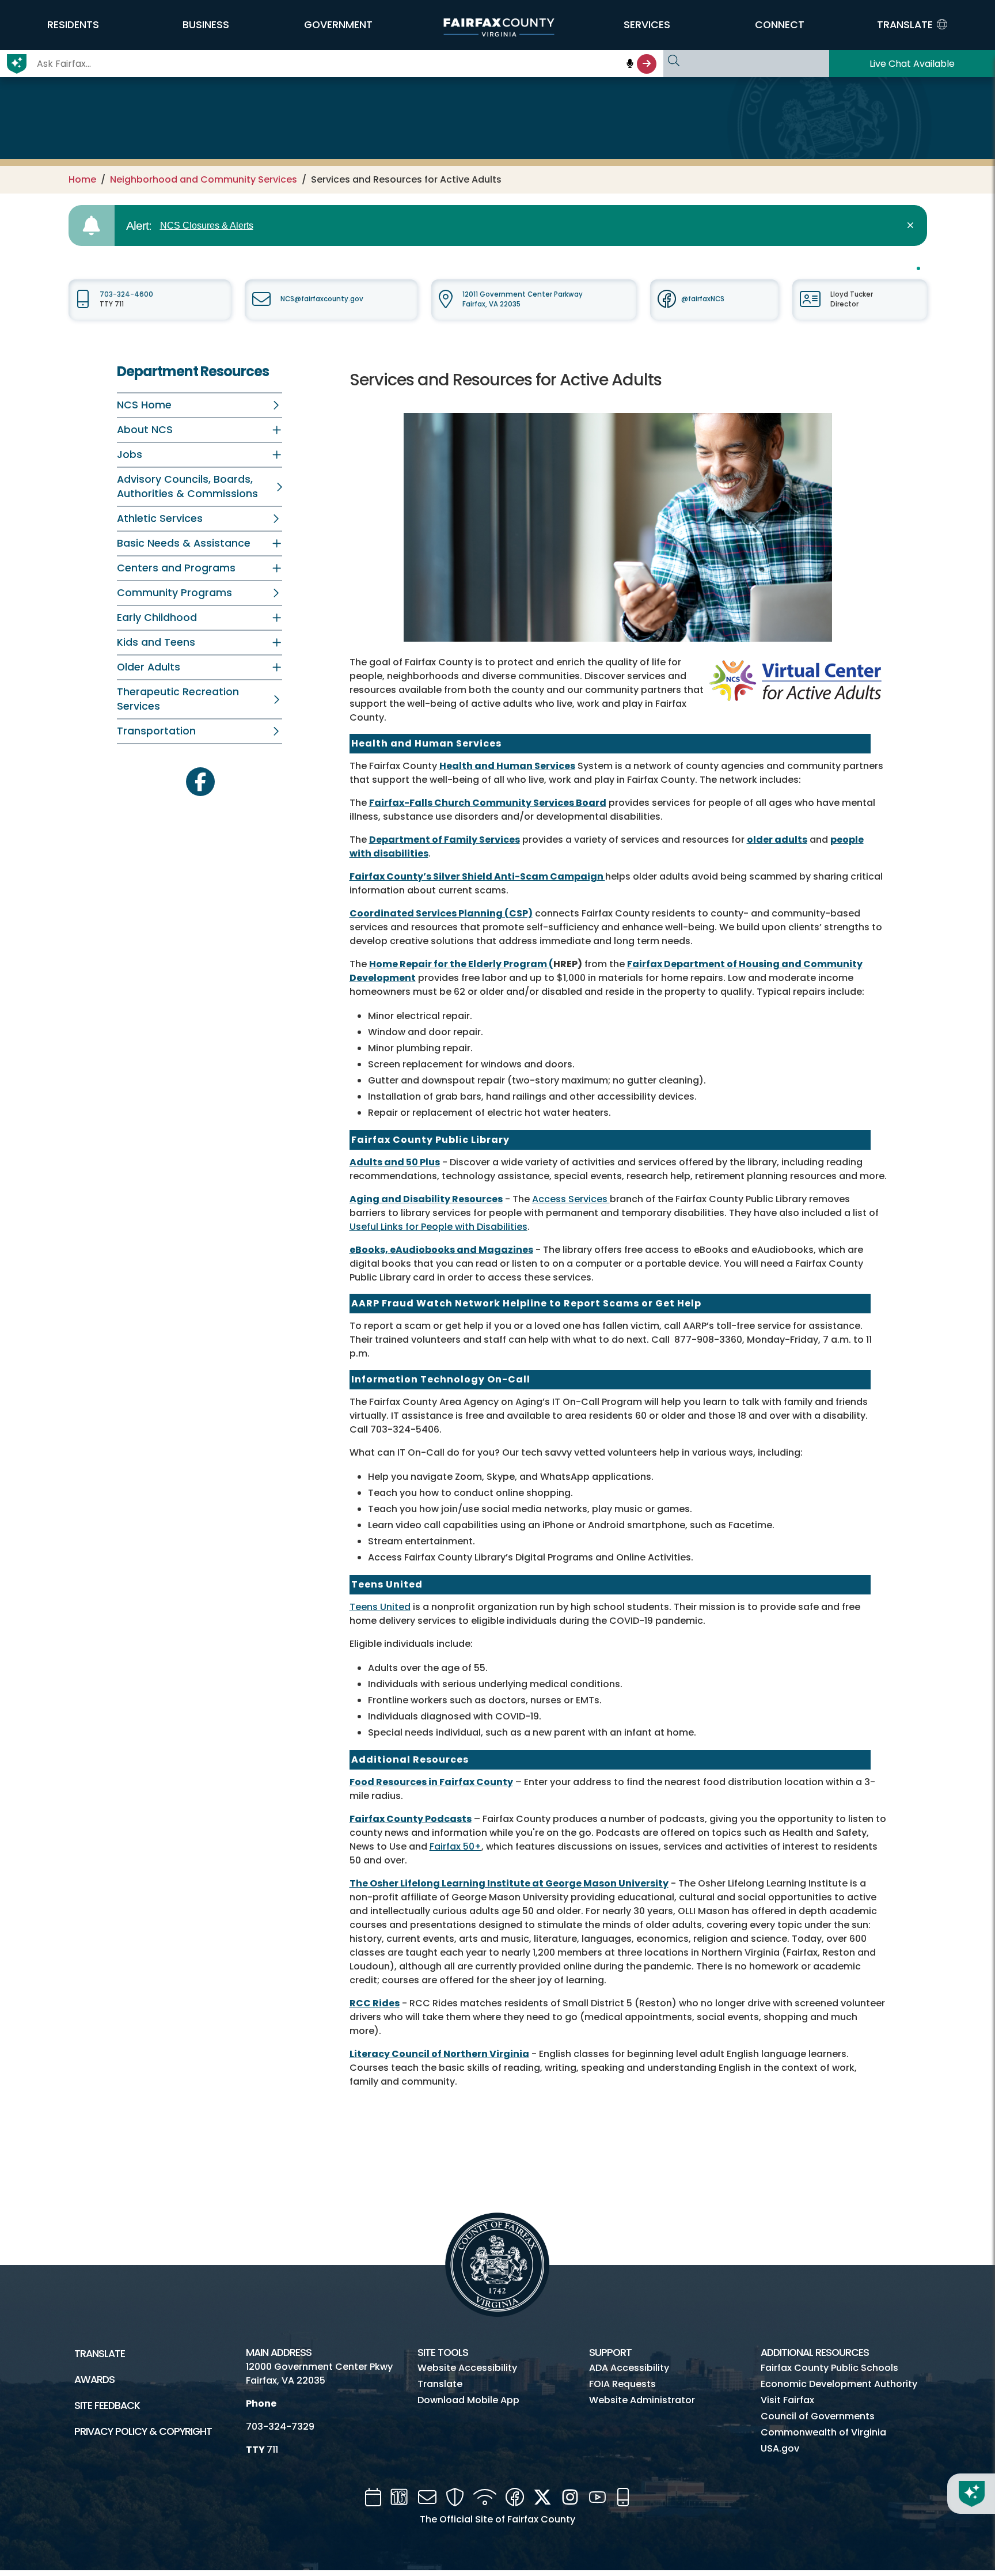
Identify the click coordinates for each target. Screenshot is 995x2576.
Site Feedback (107, 2405)
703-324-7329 (280, 2427)
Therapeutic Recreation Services (178, 699)
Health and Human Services (507, 766)
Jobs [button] (130, 454)
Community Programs (174, 593)
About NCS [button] (145, 430)
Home (82, 179)
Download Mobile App (468, 2400)
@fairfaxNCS (703, 299)
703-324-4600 (126, 294)
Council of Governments (818, 2416)
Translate (100, 2354)
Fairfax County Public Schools (829, 2368)
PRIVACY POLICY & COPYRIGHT (143, 2431)
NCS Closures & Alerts (207, 226)
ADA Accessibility (629, 2368)
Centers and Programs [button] (176, 568)
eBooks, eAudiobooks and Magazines (441, 1250)
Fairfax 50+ (455, 1846)
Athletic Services (160, 518)
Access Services (571, 1199)
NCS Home (144, 405)
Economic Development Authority (839, 2384)
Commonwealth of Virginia (823, 2432)
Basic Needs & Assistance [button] (184, 543)
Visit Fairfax (787, 2400)
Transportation (156, 731)
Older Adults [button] (149, 667)
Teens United (380, 1607)
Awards (94, 2380)
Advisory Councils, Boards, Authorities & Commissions (187, 486)
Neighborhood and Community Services (204, 179)
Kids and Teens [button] (156, 642)
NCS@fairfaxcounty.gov (322, 299)
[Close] (912, 226)
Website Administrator (642, 2400)
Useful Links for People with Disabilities (438, 1227)
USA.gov (780, 2448)
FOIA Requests (622, 2384)
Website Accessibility (467, 2368)
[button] (73, 25)
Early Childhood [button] (157, 618)
